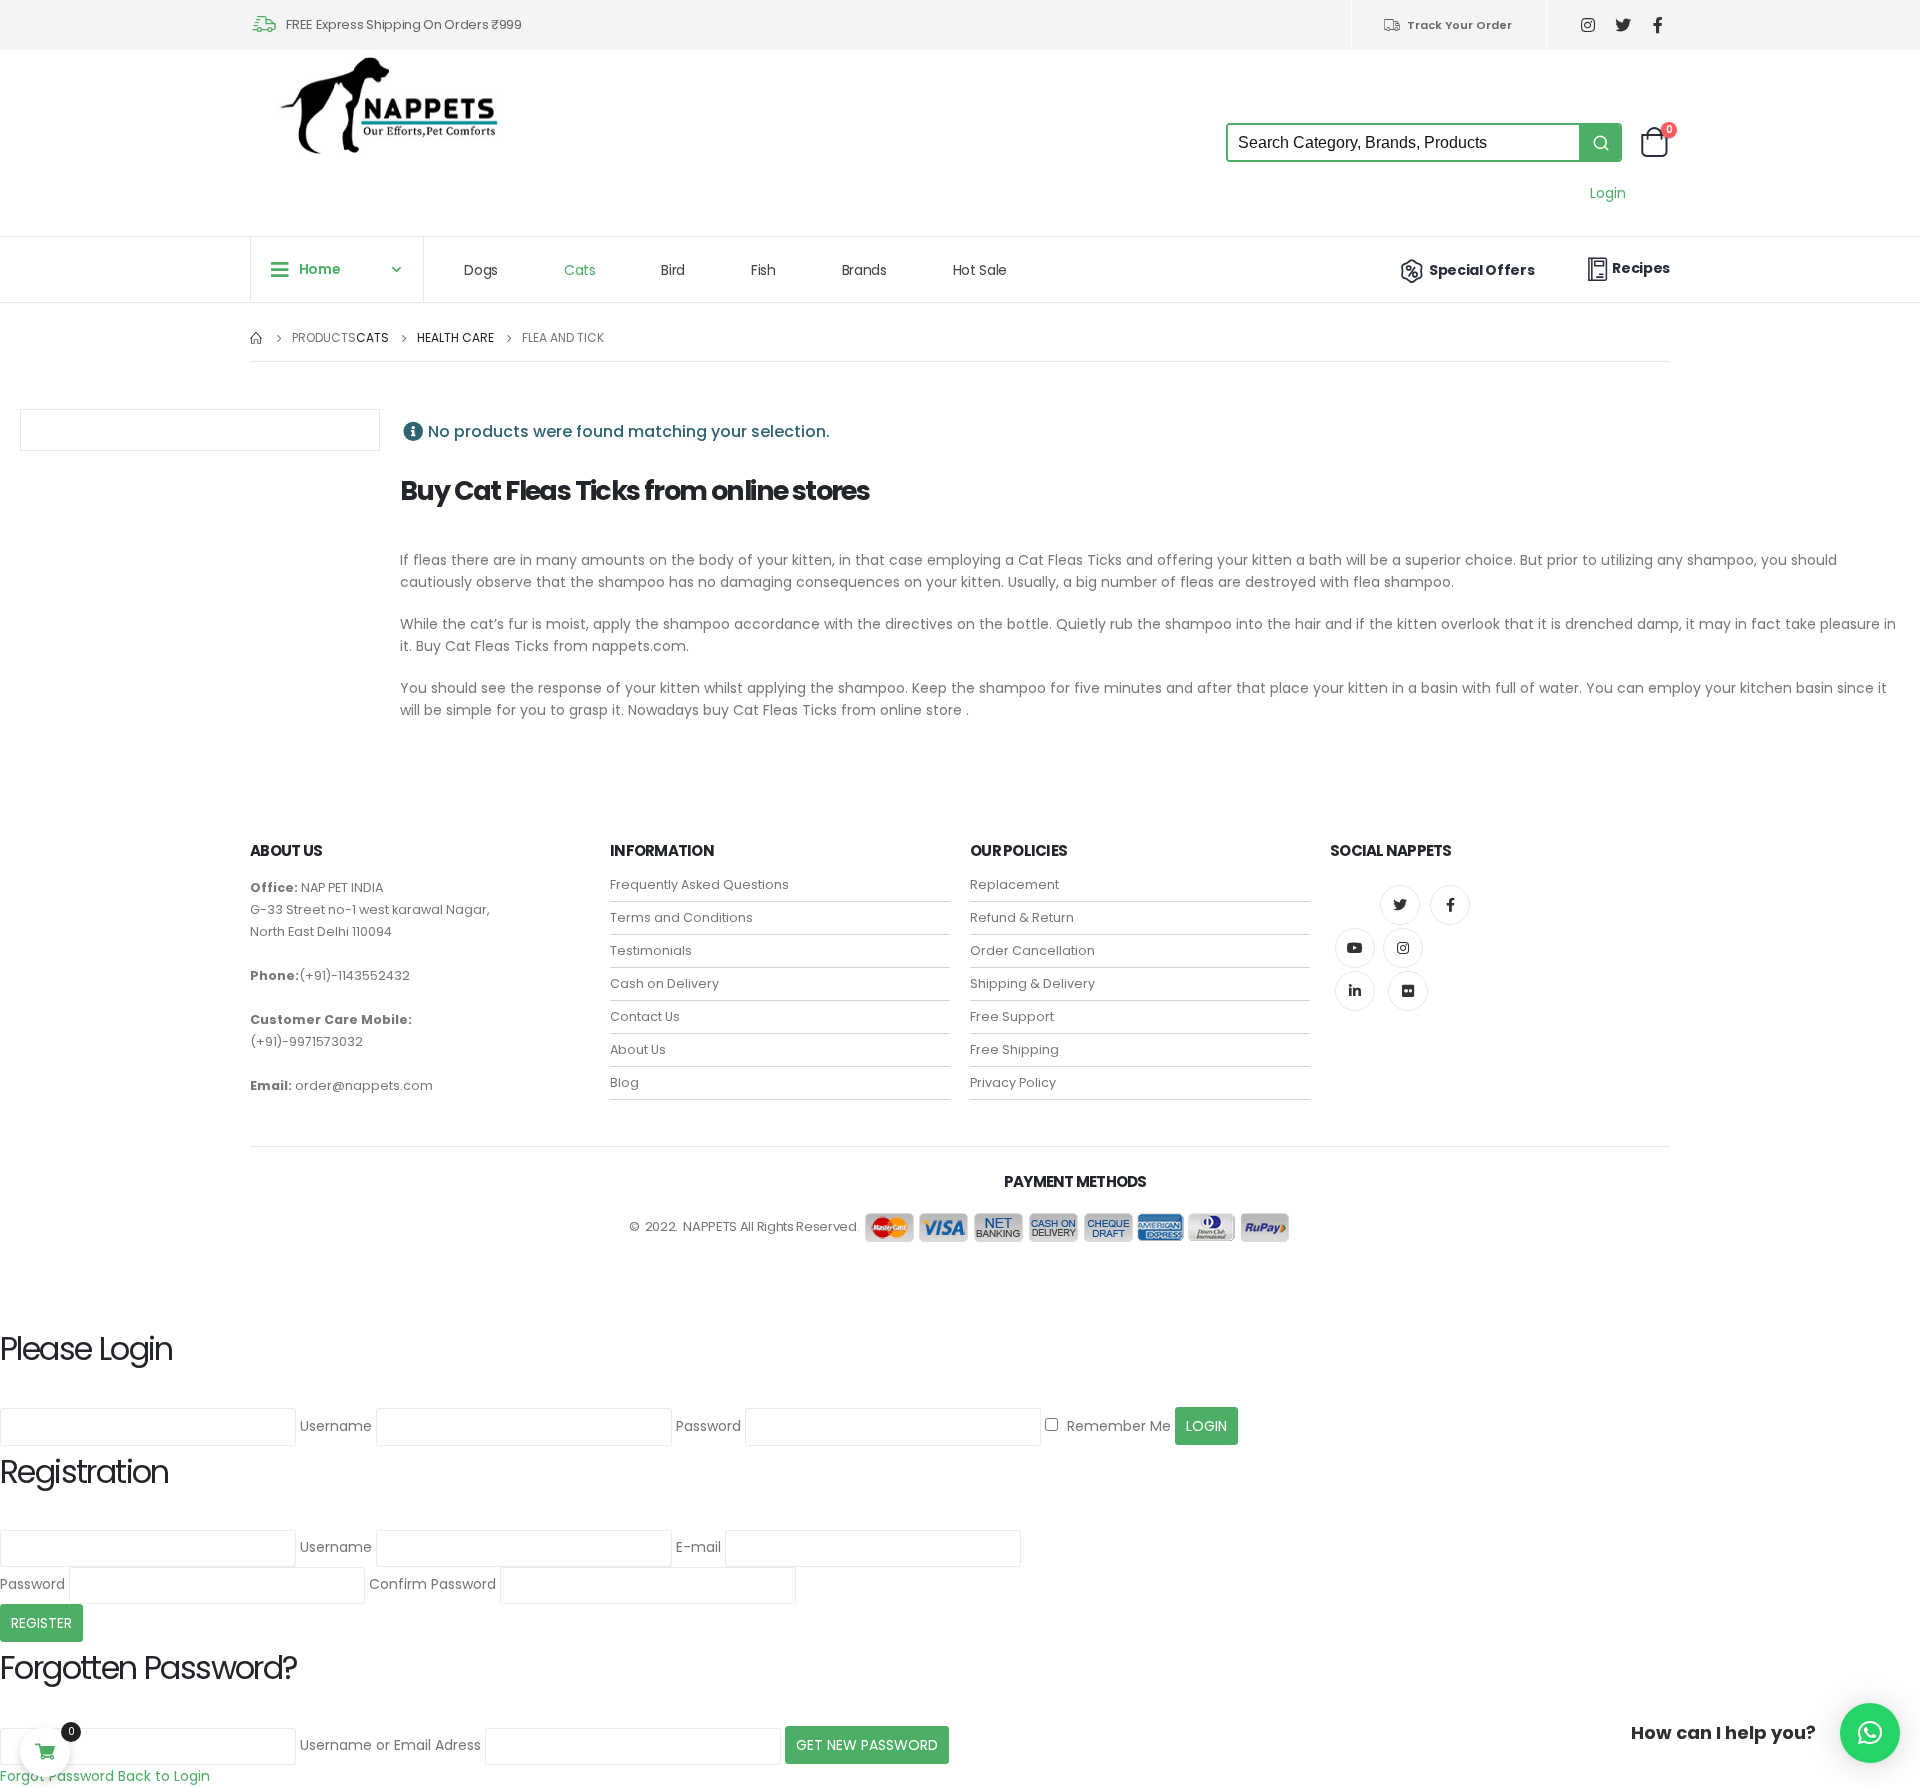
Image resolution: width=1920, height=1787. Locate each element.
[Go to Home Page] (257, 338)
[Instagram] (1587, 25)
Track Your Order (1459, 25)
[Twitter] (1622, 25)
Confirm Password (432, 1584)
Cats (580, 270)
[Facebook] (1657, 25)
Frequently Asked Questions (699, 884)
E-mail (698, 1547)
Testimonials (651, 950)
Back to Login (164, 1776)
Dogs (481, 270)
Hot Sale (980, 270)
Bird (673, 270)
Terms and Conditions (681, 917)
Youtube (1355, 948)
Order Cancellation (1032, 950)
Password (708, 1426)
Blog (624, 1082)
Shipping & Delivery (1032, 983)
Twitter (1400, 905)
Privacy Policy (1013, 1082)
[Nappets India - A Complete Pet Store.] (389, 105)
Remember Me (1117, 1426)
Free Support (1012, 1016)
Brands (864, 270)
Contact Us (645, 1016)
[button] (1870, 1733)
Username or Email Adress (390, 1745)
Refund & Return (1022, 917)
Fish (763, 270)
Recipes (1641, 268)
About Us (638, 1049)
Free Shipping (1014, 1049)
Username (336, 1426)
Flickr (1408, 991)
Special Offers (1481, 270)
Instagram (1403, 948)
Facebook (1450, 905)
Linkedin (1355, 991)
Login (1608, 193)
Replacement (1014, 884)
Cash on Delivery (664, 983)
